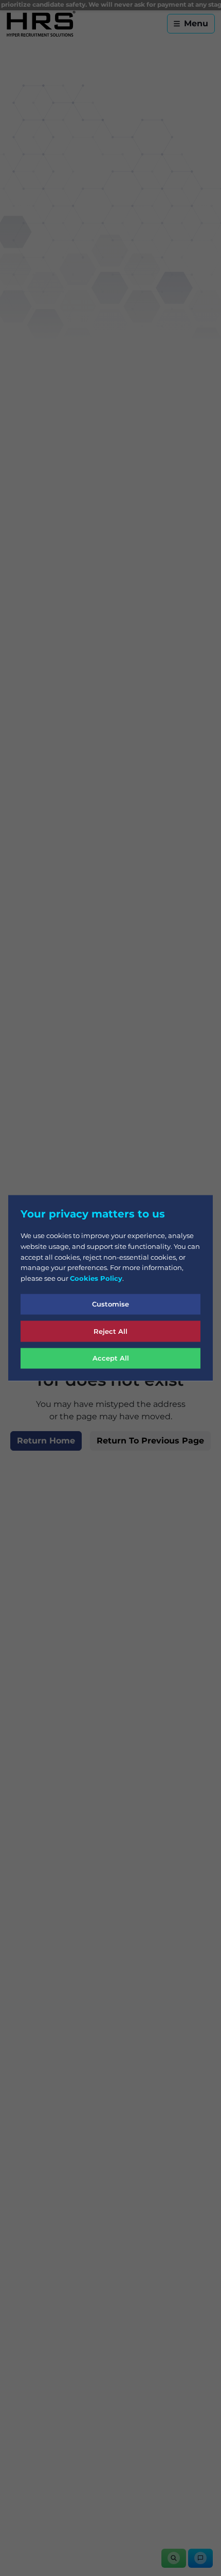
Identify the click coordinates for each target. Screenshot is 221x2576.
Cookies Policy (96, 1278)
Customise (110, 1304)
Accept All (111, 1358)
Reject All (110, 1331)
